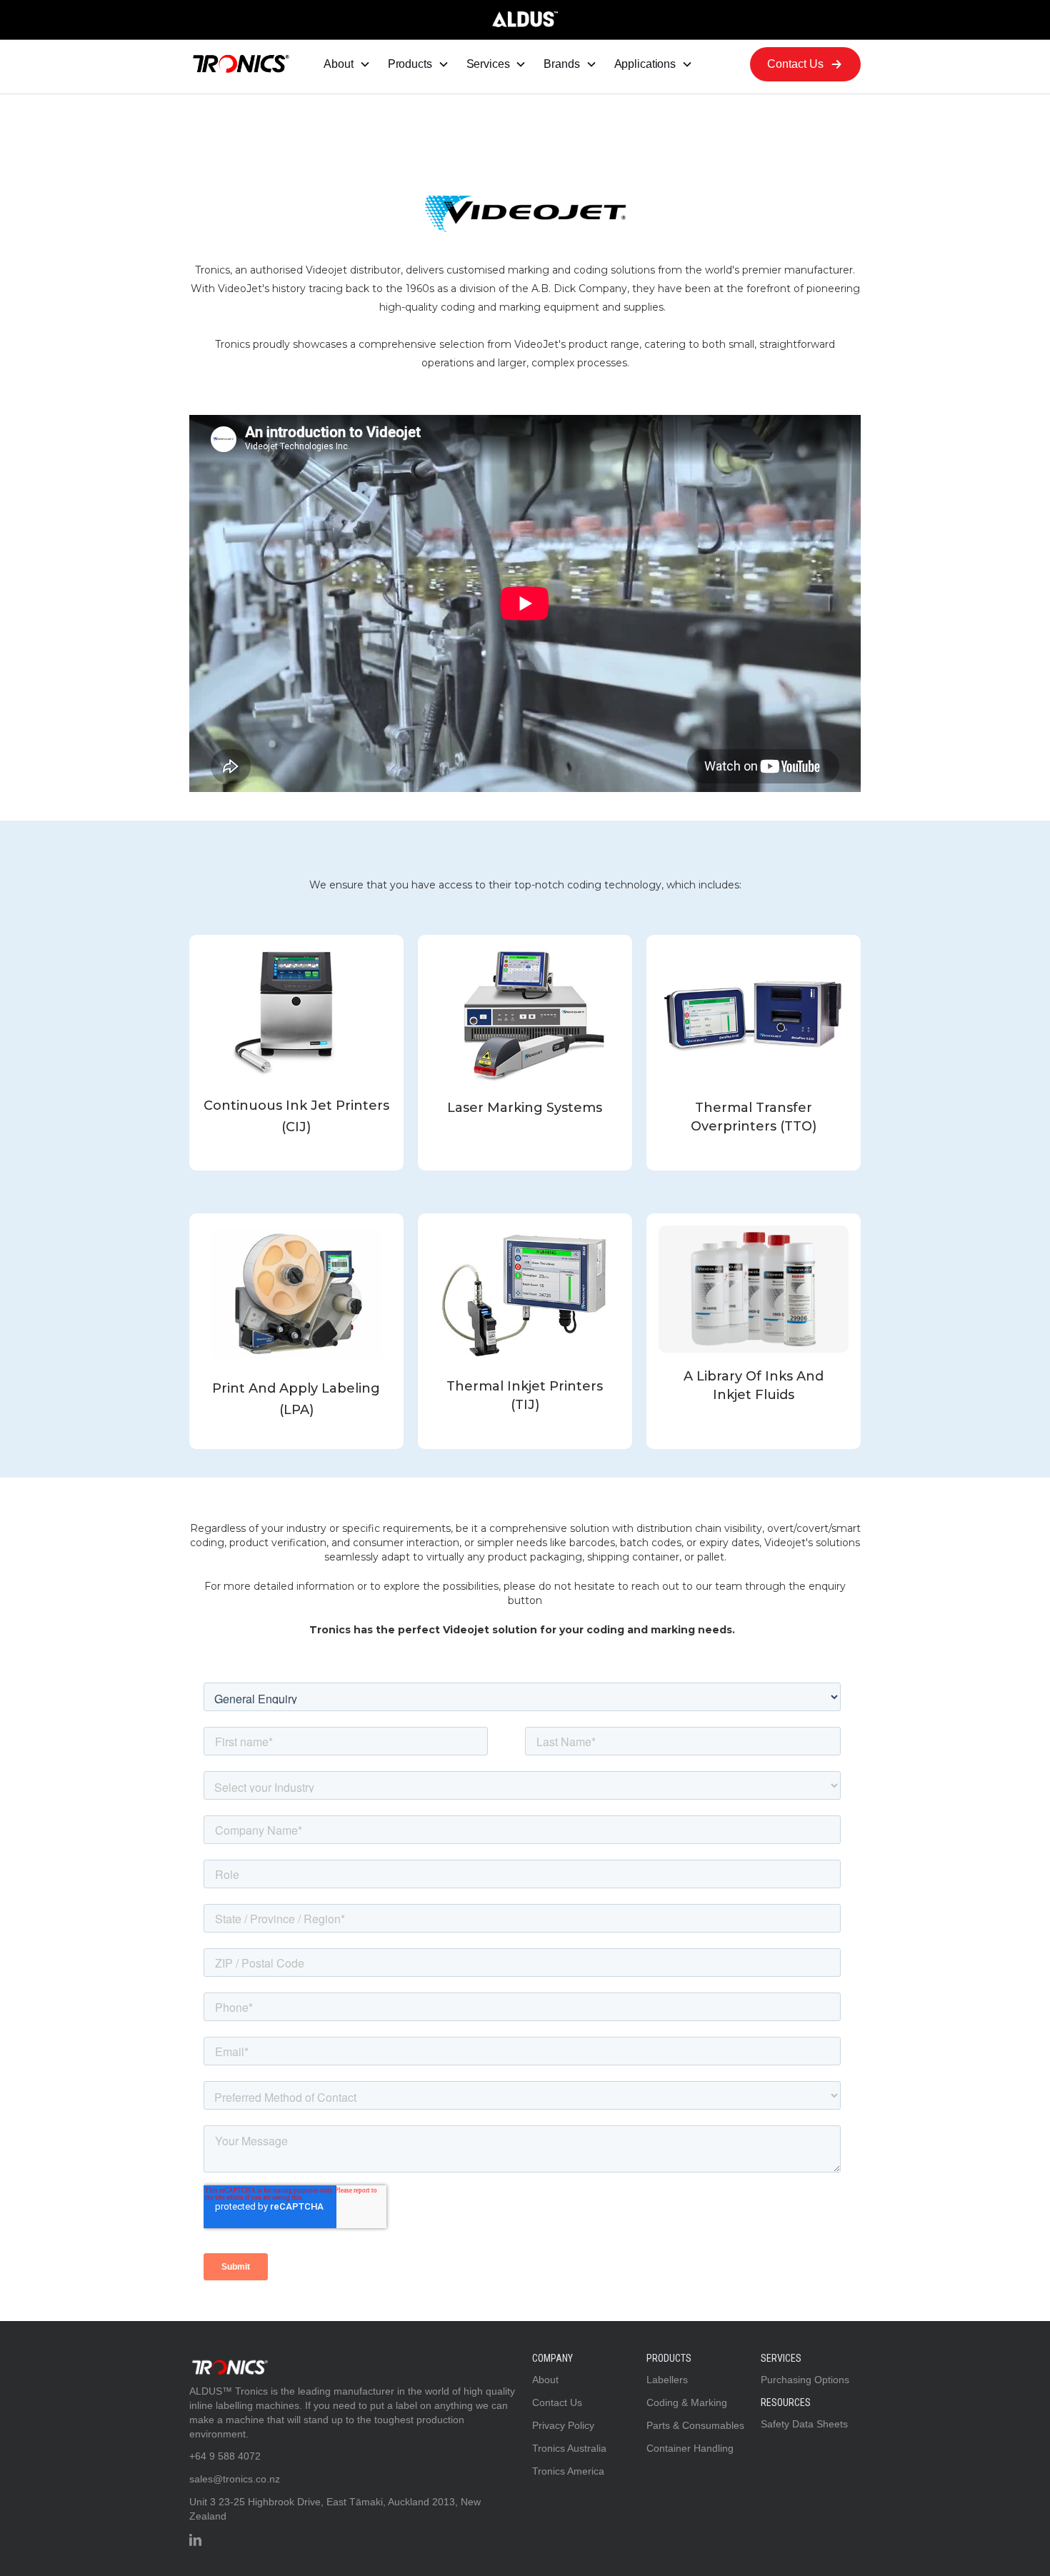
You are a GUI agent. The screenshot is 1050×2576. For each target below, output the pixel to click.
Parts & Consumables (695, 2425)
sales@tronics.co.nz (235, 2479)
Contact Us (557, 2402)
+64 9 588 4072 (225, 2456)
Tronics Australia (569, 2448)
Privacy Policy (563, 2425)
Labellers (667, 2380)
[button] (347, 64)
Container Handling (690, 2448)
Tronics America (568, 2471)
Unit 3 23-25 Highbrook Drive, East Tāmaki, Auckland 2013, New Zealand (335, 2509)
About (545, 2380)
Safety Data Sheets (804, 2424)
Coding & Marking (687, 2402)
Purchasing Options (805, 2380)
